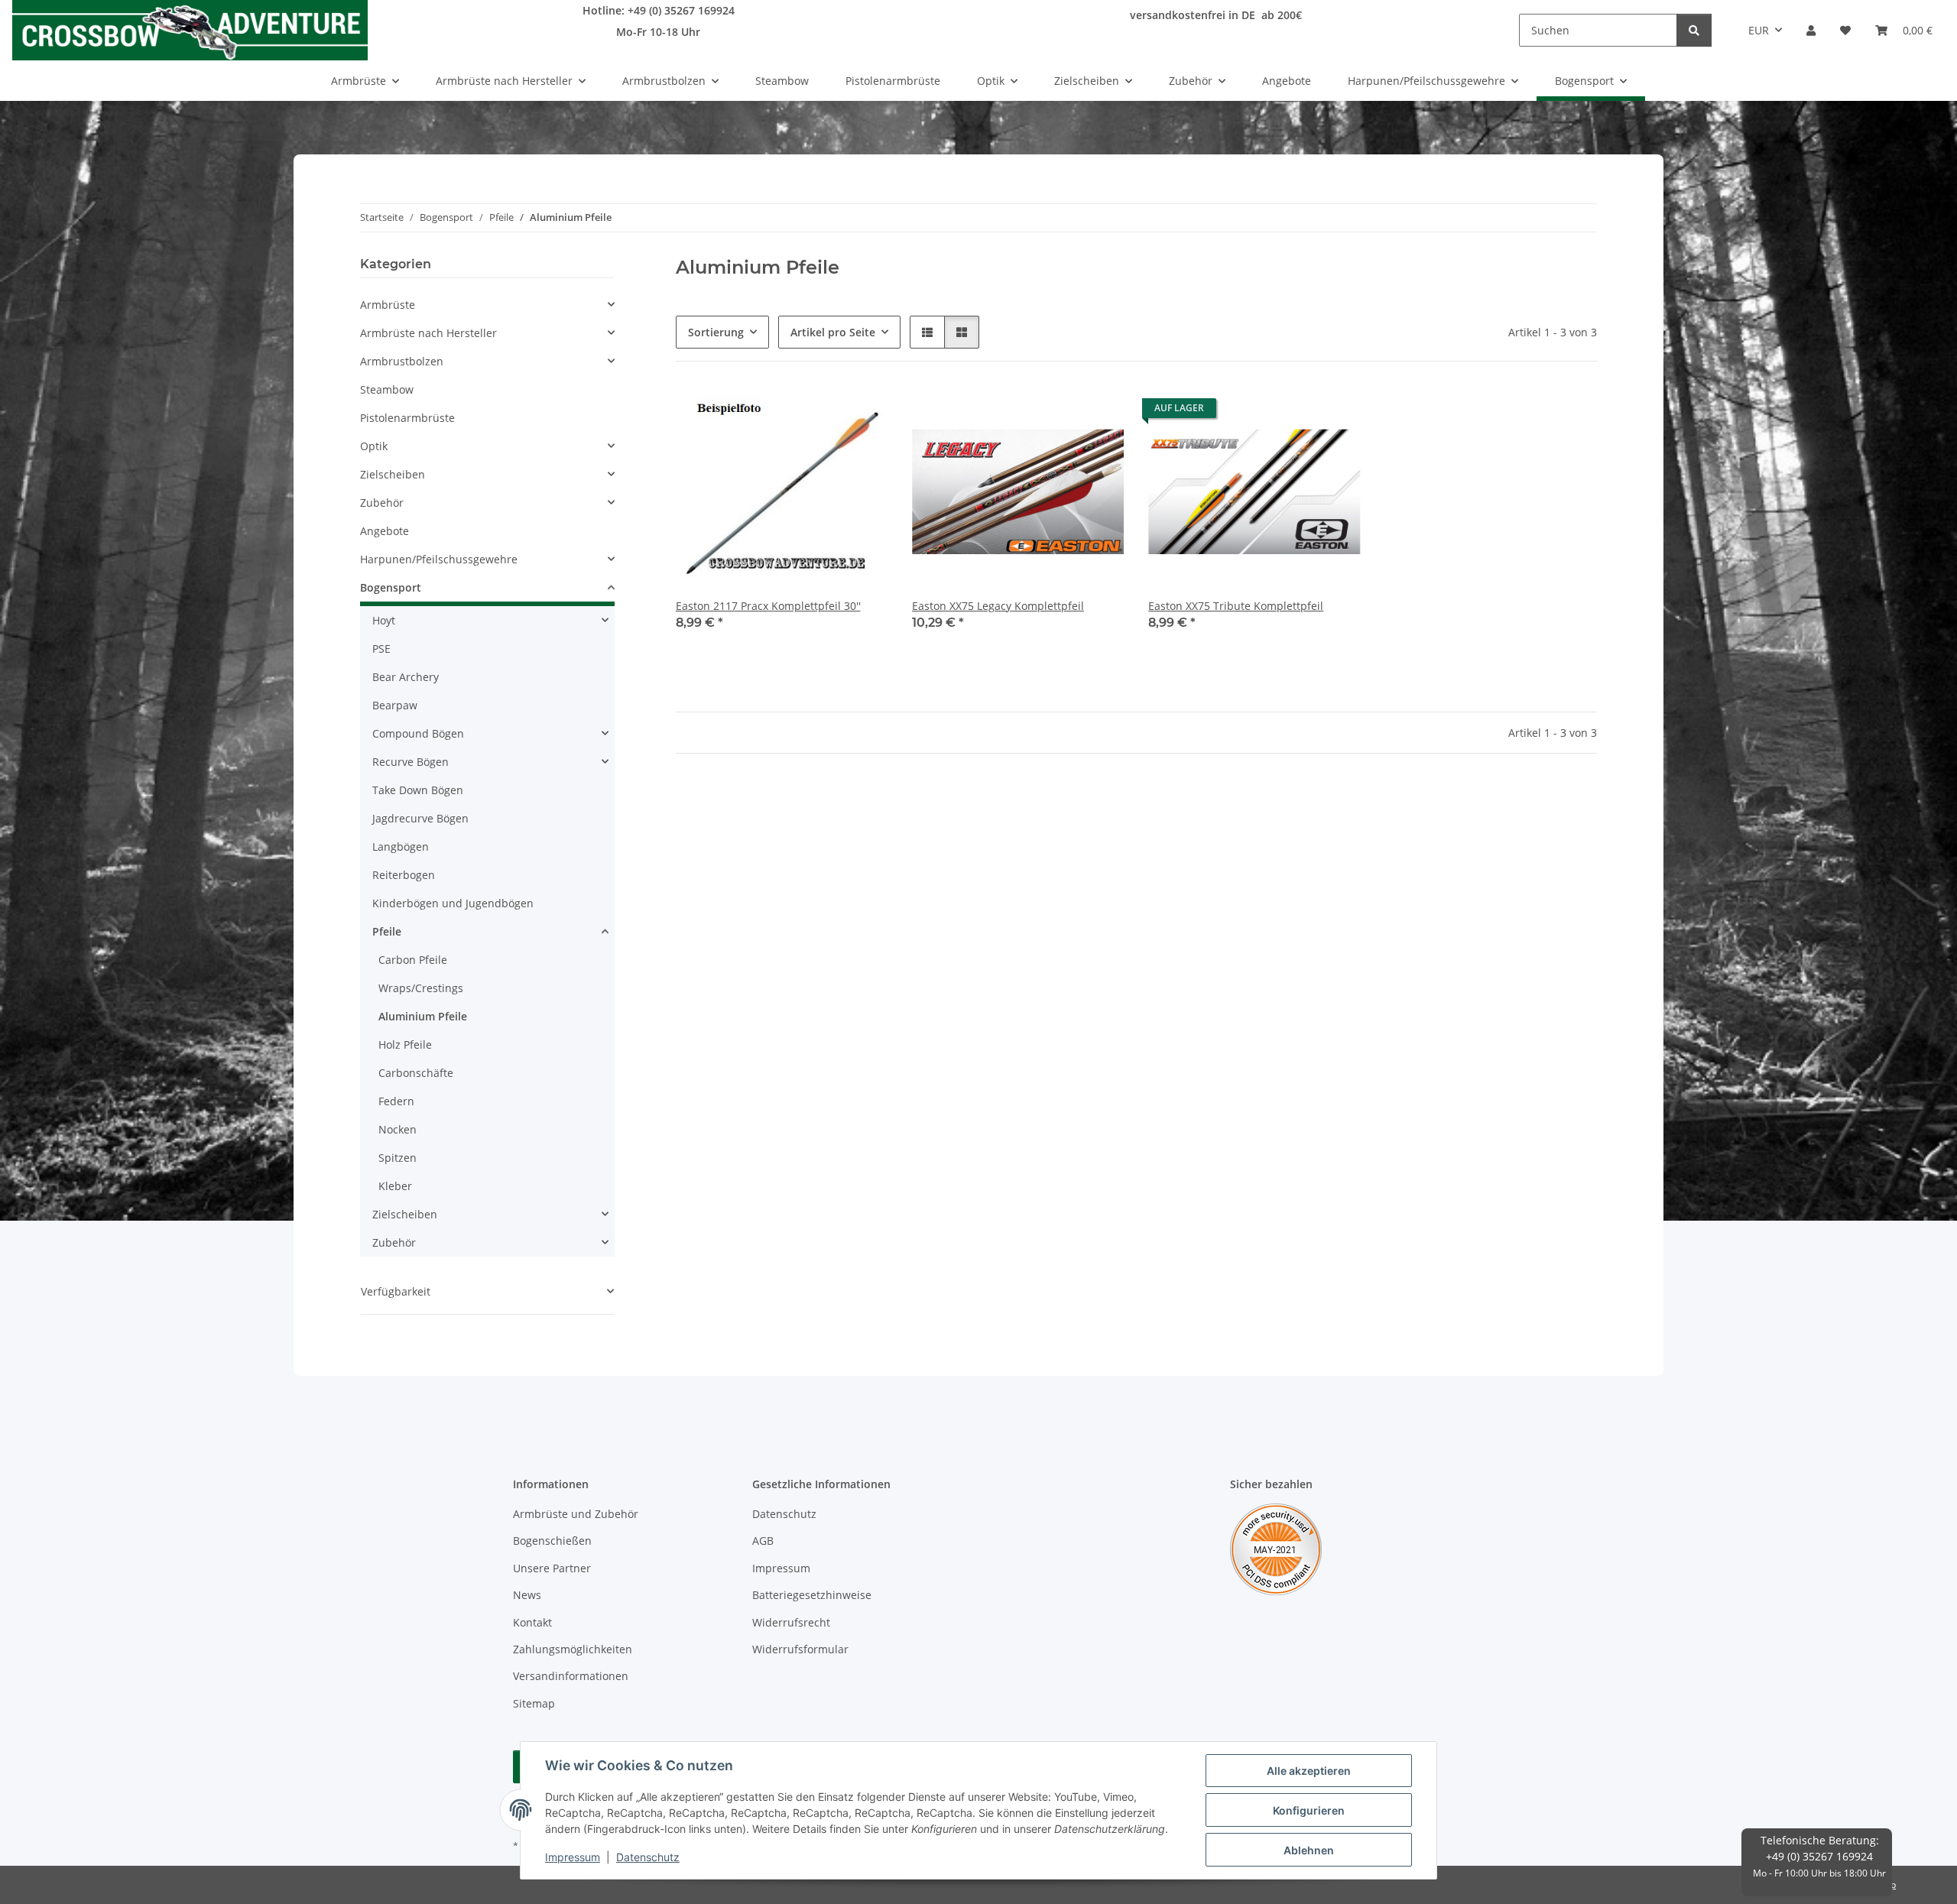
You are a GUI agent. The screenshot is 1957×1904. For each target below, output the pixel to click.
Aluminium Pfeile (423, 1016)
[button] (1811, 30)
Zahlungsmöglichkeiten (573, 1649)
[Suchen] (1694, 30)
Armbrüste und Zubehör (576, 1514)
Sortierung (716, 332)
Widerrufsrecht (791, 1622)
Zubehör (382, 503)
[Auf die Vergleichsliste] (822, 412)
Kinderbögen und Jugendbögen (453, 903)
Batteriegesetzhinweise (812, 1595)
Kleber (395, 1186)
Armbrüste (388, 305)
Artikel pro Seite (833, 332)
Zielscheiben (393, 474)
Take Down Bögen (418, 790)
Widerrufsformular (800, 1649)
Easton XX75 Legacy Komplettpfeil (998, 606)
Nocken (398, 1129)
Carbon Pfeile (413, 960)
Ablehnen (1309, 1850)
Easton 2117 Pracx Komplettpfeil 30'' (768, 606)
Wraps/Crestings (421, 988)
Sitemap (534, 1703)
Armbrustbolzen (402, 361)
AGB (763, 1541)
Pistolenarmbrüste (407, 418)
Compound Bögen (418, 733)
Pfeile (387, 931)
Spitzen (398, 1158)
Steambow (387, 389)
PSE (381, 649)
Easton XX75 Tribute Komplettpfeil (1236, 606)
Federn (396, 1101)
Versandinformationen (571, 1676)
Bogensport (391, 587)
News (527, 1595)
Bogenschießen (552, 1541)
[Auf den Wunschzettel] (862, 412)
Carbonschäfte (416, 1073)
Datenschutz (648, 1857)
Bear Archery (406, 677)
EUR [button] (1759, 30)
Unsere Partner (552, 1568)
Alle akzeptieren (1309, 1771)
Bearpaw (395, 705)
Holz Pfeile (405, 1044)
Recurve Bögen (411, 762)
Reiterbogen (404, 875)
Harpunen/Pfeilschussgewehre (439, 559)
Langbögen (401, 847)
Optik (374, 446)
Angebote (385, 531)
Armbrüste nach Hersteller (428, 333)
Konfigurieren (1309, 1810)
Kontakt (532, 1622)
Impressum (573, 1857)
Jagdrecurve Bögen (420, 818)
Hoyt (384, 620)
